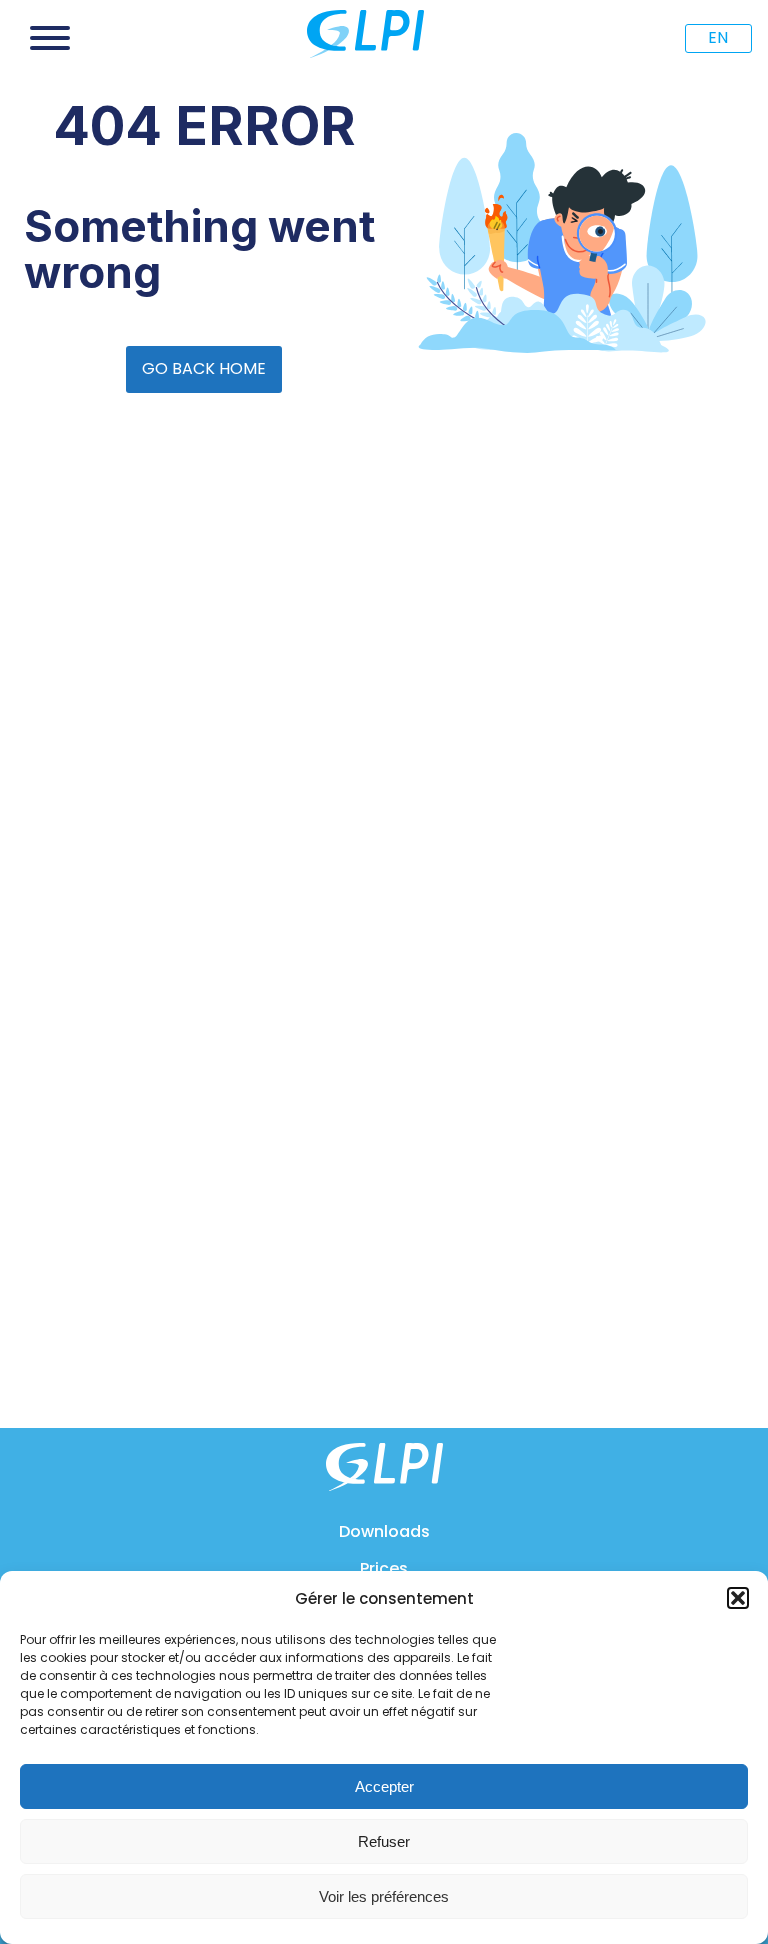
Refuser (384, 1841)
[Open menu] (50, 38)
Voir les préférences (384, 1896)
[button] (738, 1598)
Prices (384, 1568)
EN (718, 37)
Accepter (384, 1786)
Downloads (384, 1531)
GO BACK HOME (204, 368)
